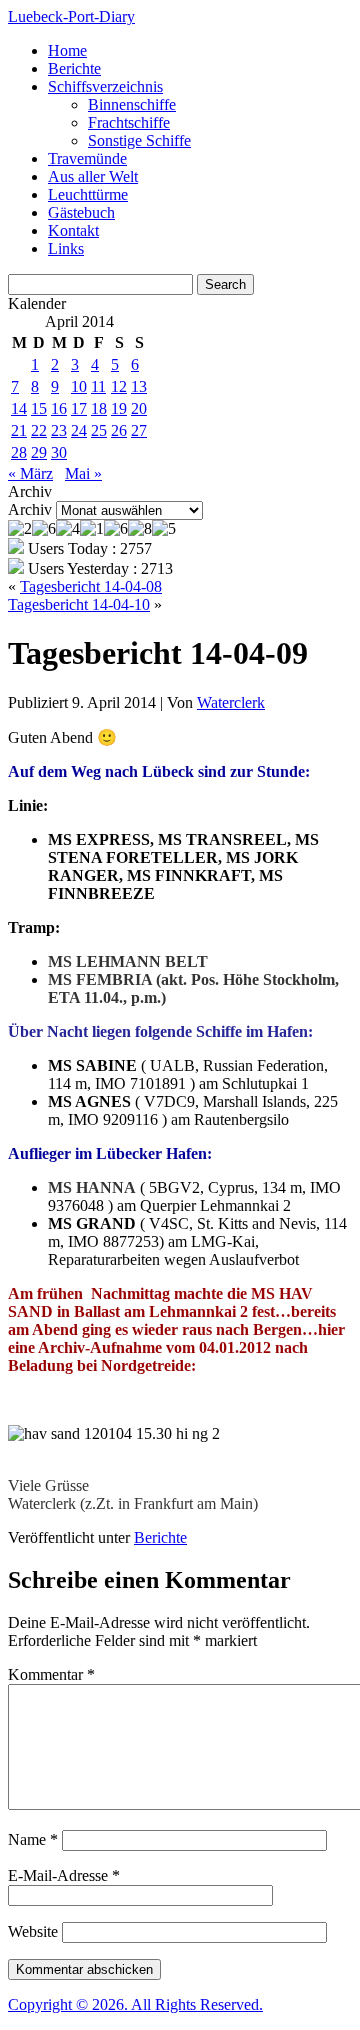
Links (66, 248)
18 (99, 408)
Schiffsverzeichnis (105, 86)
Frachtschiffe (129, 122)
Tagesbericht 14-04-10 (79, 604)
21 (19, 430)
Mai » (83, 473)
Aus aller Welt (93, 176)
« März (30, 473)
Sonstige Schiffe (139, 140)
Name (33, 1839)
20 (139, 408)
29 (39, 452)
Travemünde (87, 158)
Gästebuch (81, 212)
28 (19, 452)
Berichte (74, 68)
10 (79, 386)
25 (99, 430)
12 (119, 386)
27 (139, 430)
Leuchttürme (88, 194)
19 (119, 408)
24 (79, 430)
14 (19, 408)
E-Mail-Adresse (64, 1875)
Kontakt (73, 230)
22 (39, 430)
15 (39, 408)
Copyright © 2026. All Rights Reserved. (135, 2004)
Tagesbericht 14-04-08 (91, 586)
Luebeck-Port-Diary (71, 16)
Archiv (30, 509)
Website (33, 1931)
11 (98, 386)
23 (59, 430)
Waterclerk (231, 702)
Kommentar (51, 1674)
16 (59, 408)
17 (79, 408)
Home (67, 50)
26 (119, 430)
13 (139, 386)
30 (59, 452)
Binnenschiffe (132, 104)
